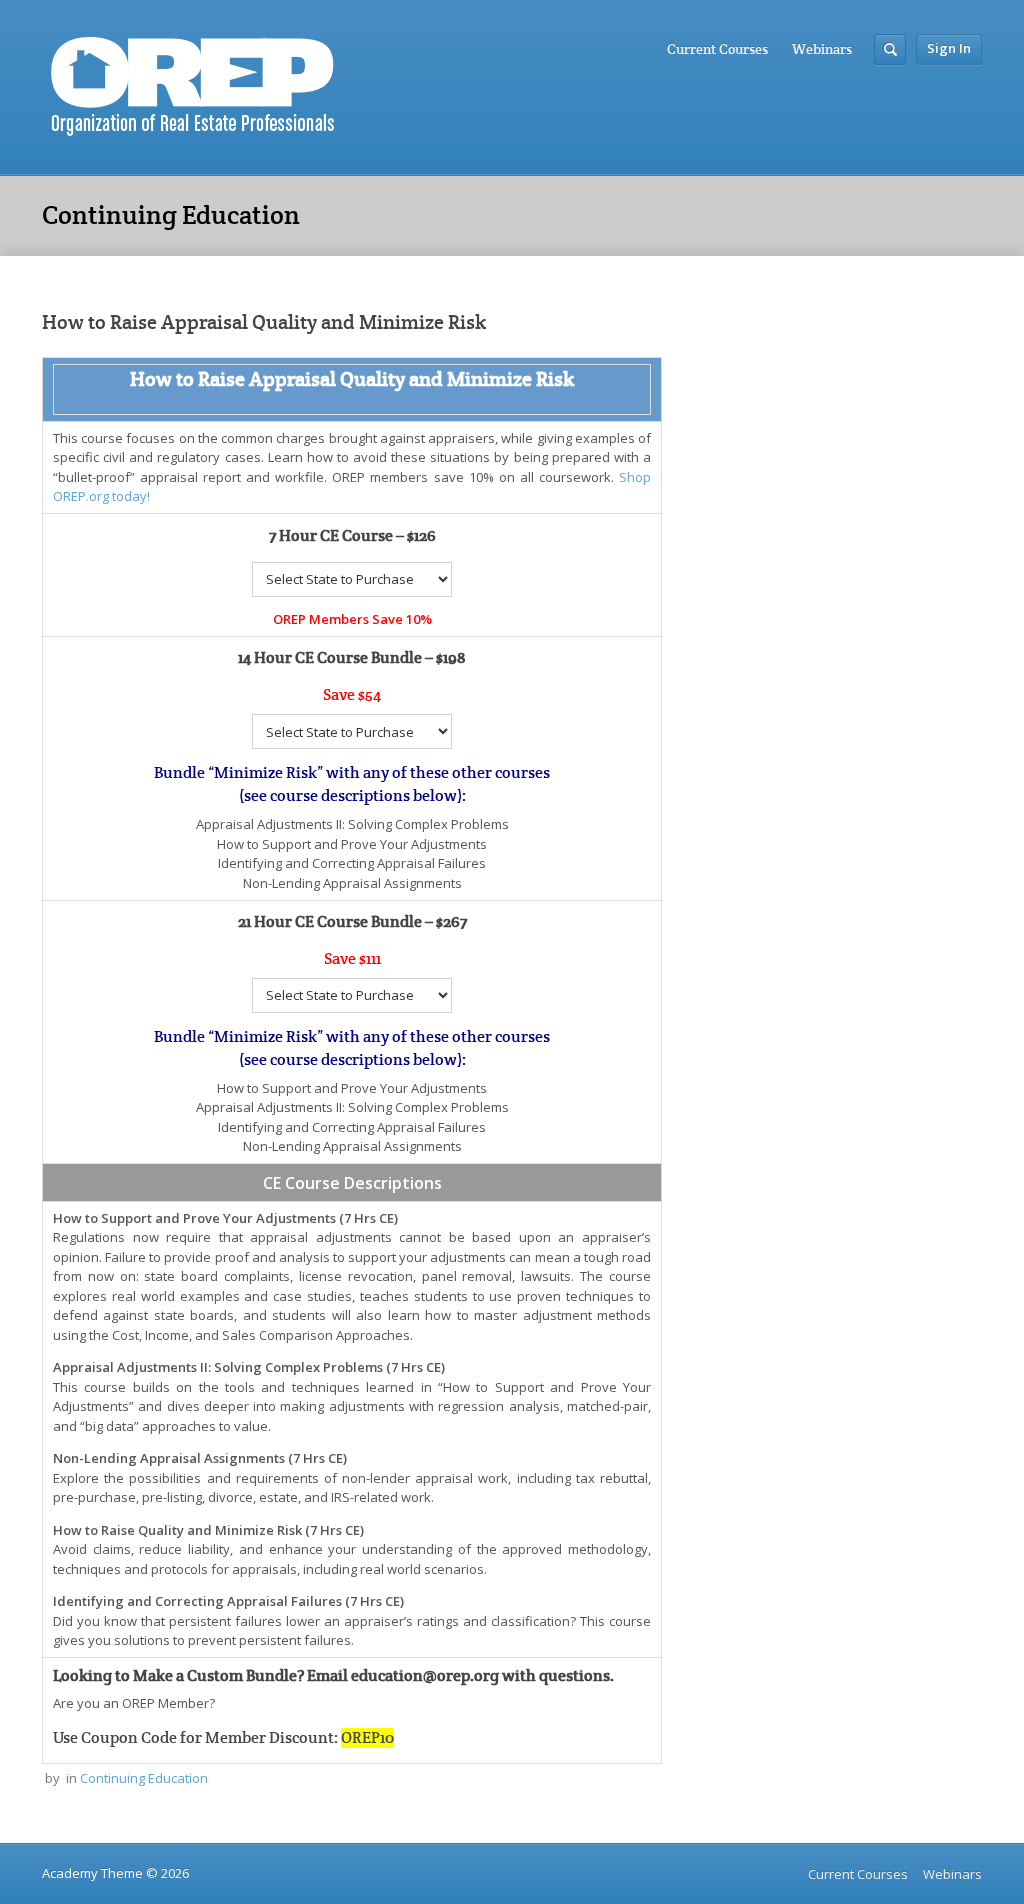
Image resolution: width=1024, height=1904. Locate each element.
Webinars (822, 49)
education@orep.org (425, 1676)
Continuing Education (144, 1778)
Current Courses (717, 49)
